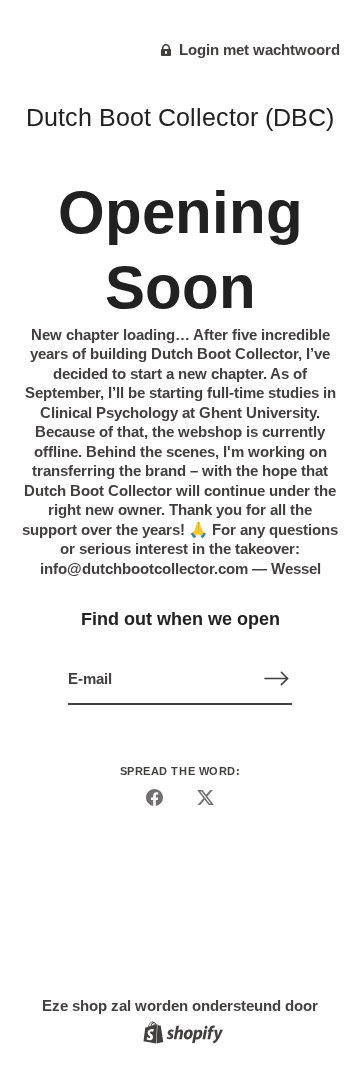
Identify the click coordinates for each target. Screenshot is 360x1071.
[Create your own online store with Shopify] (180, 1035)
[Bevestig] (276, 678)
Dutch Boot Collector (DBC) (180, 117)
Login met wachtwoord (257, 49)
